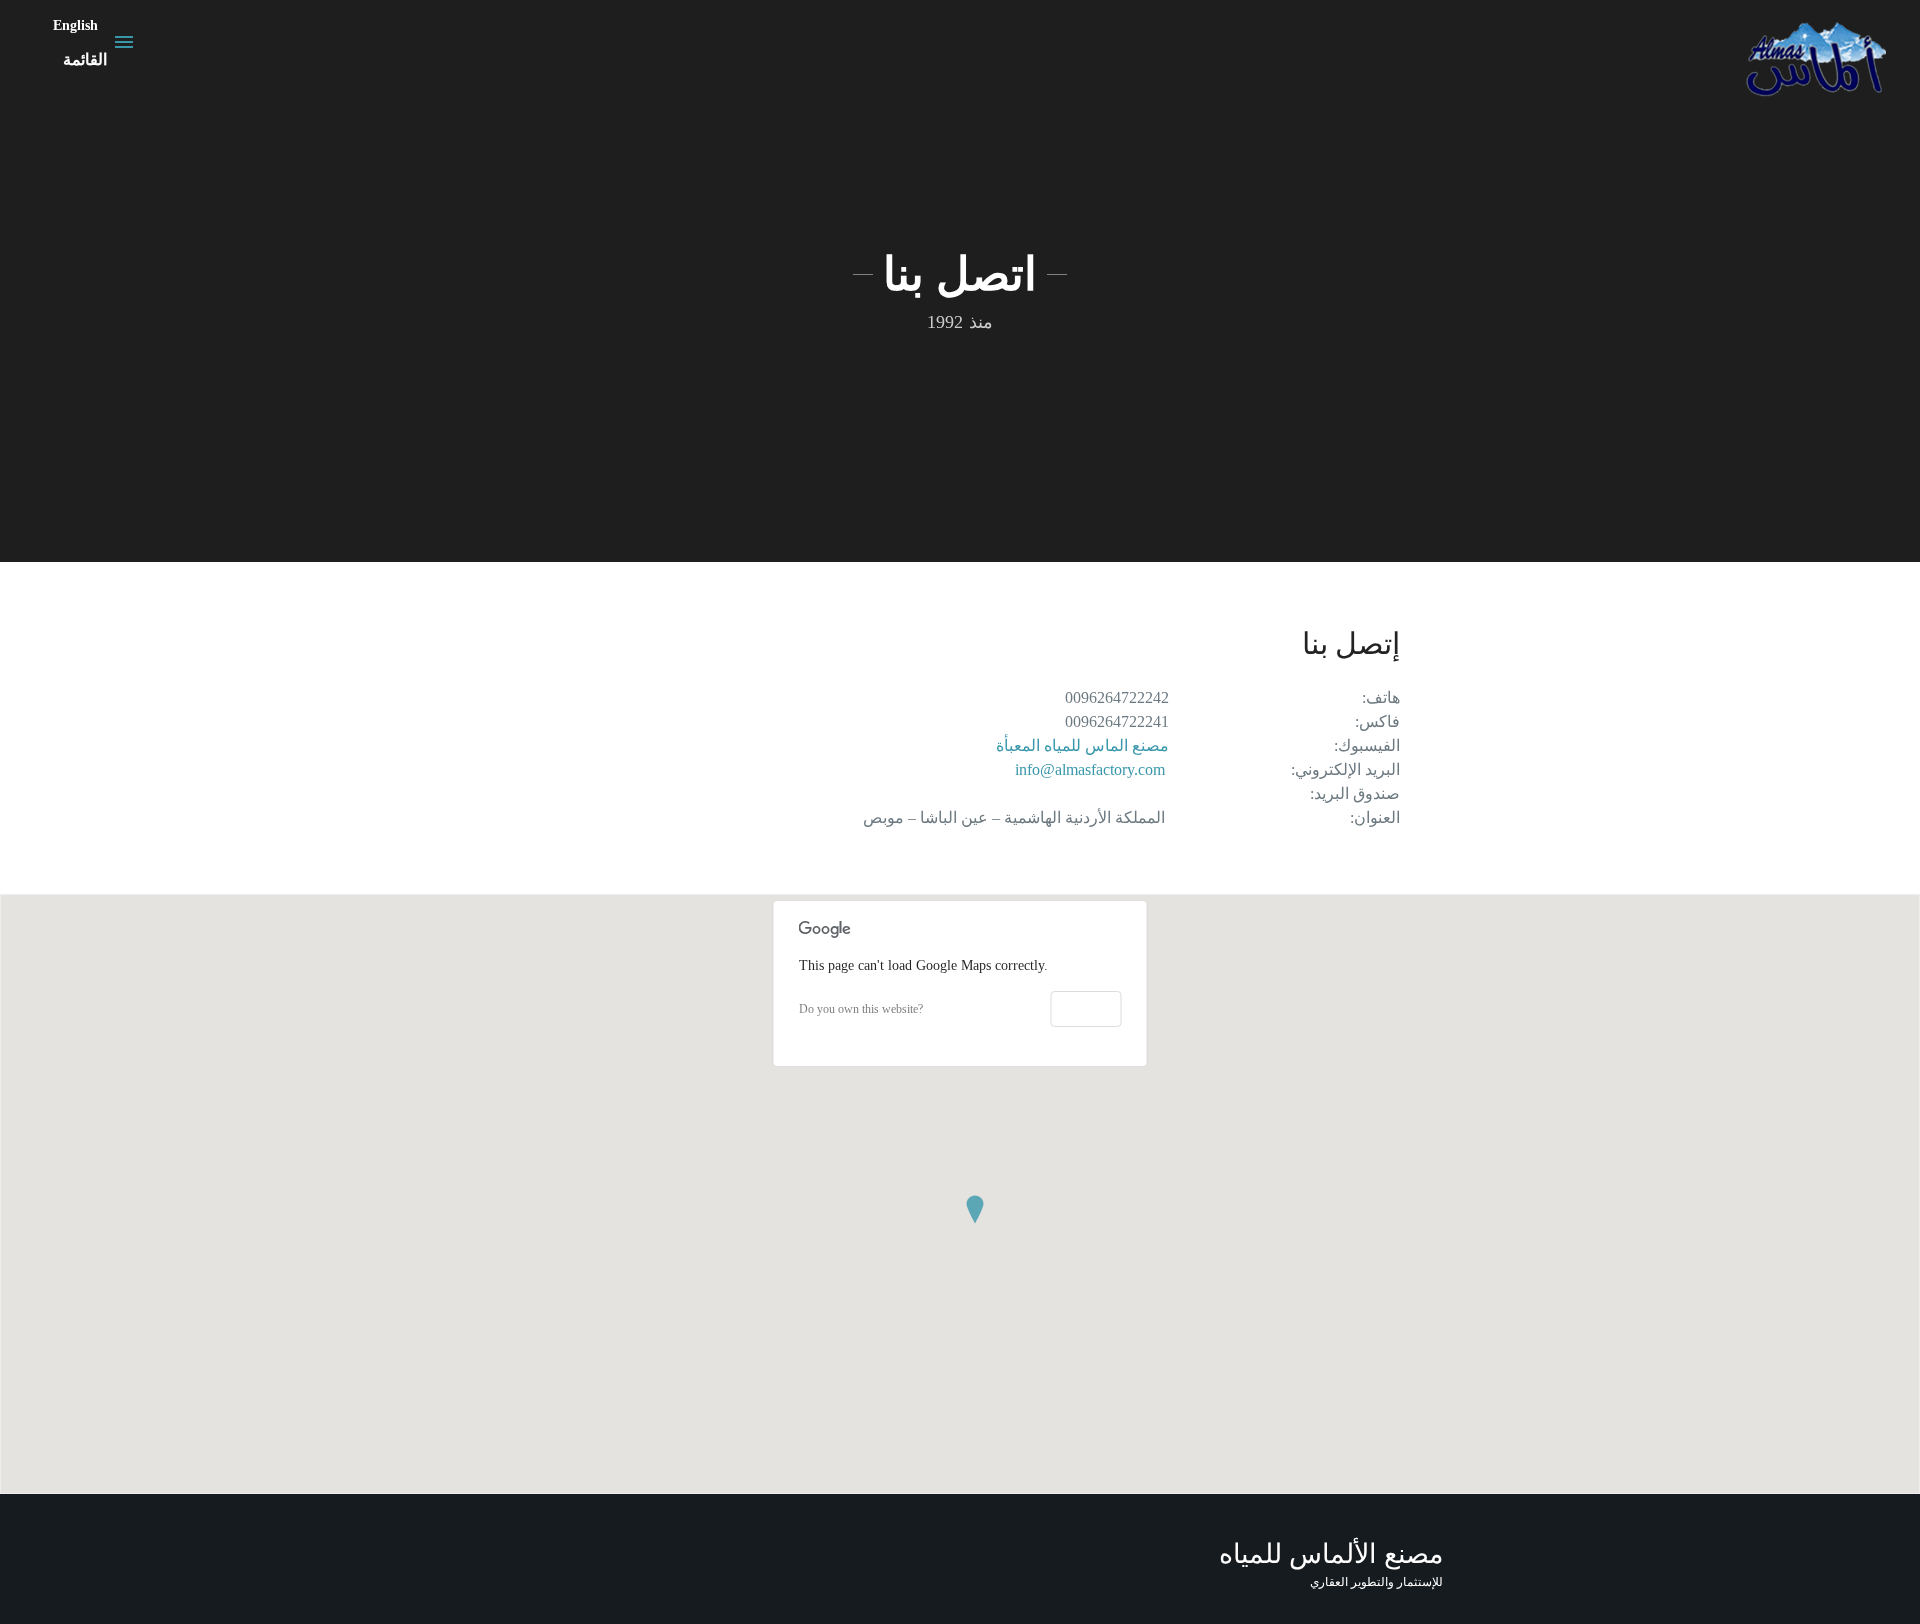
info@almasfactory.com (1090, 769)
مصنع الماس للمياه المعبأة (1082, 745)
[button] (975, 1209)
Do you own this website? (861, 1009)
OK (1086, 1008)
